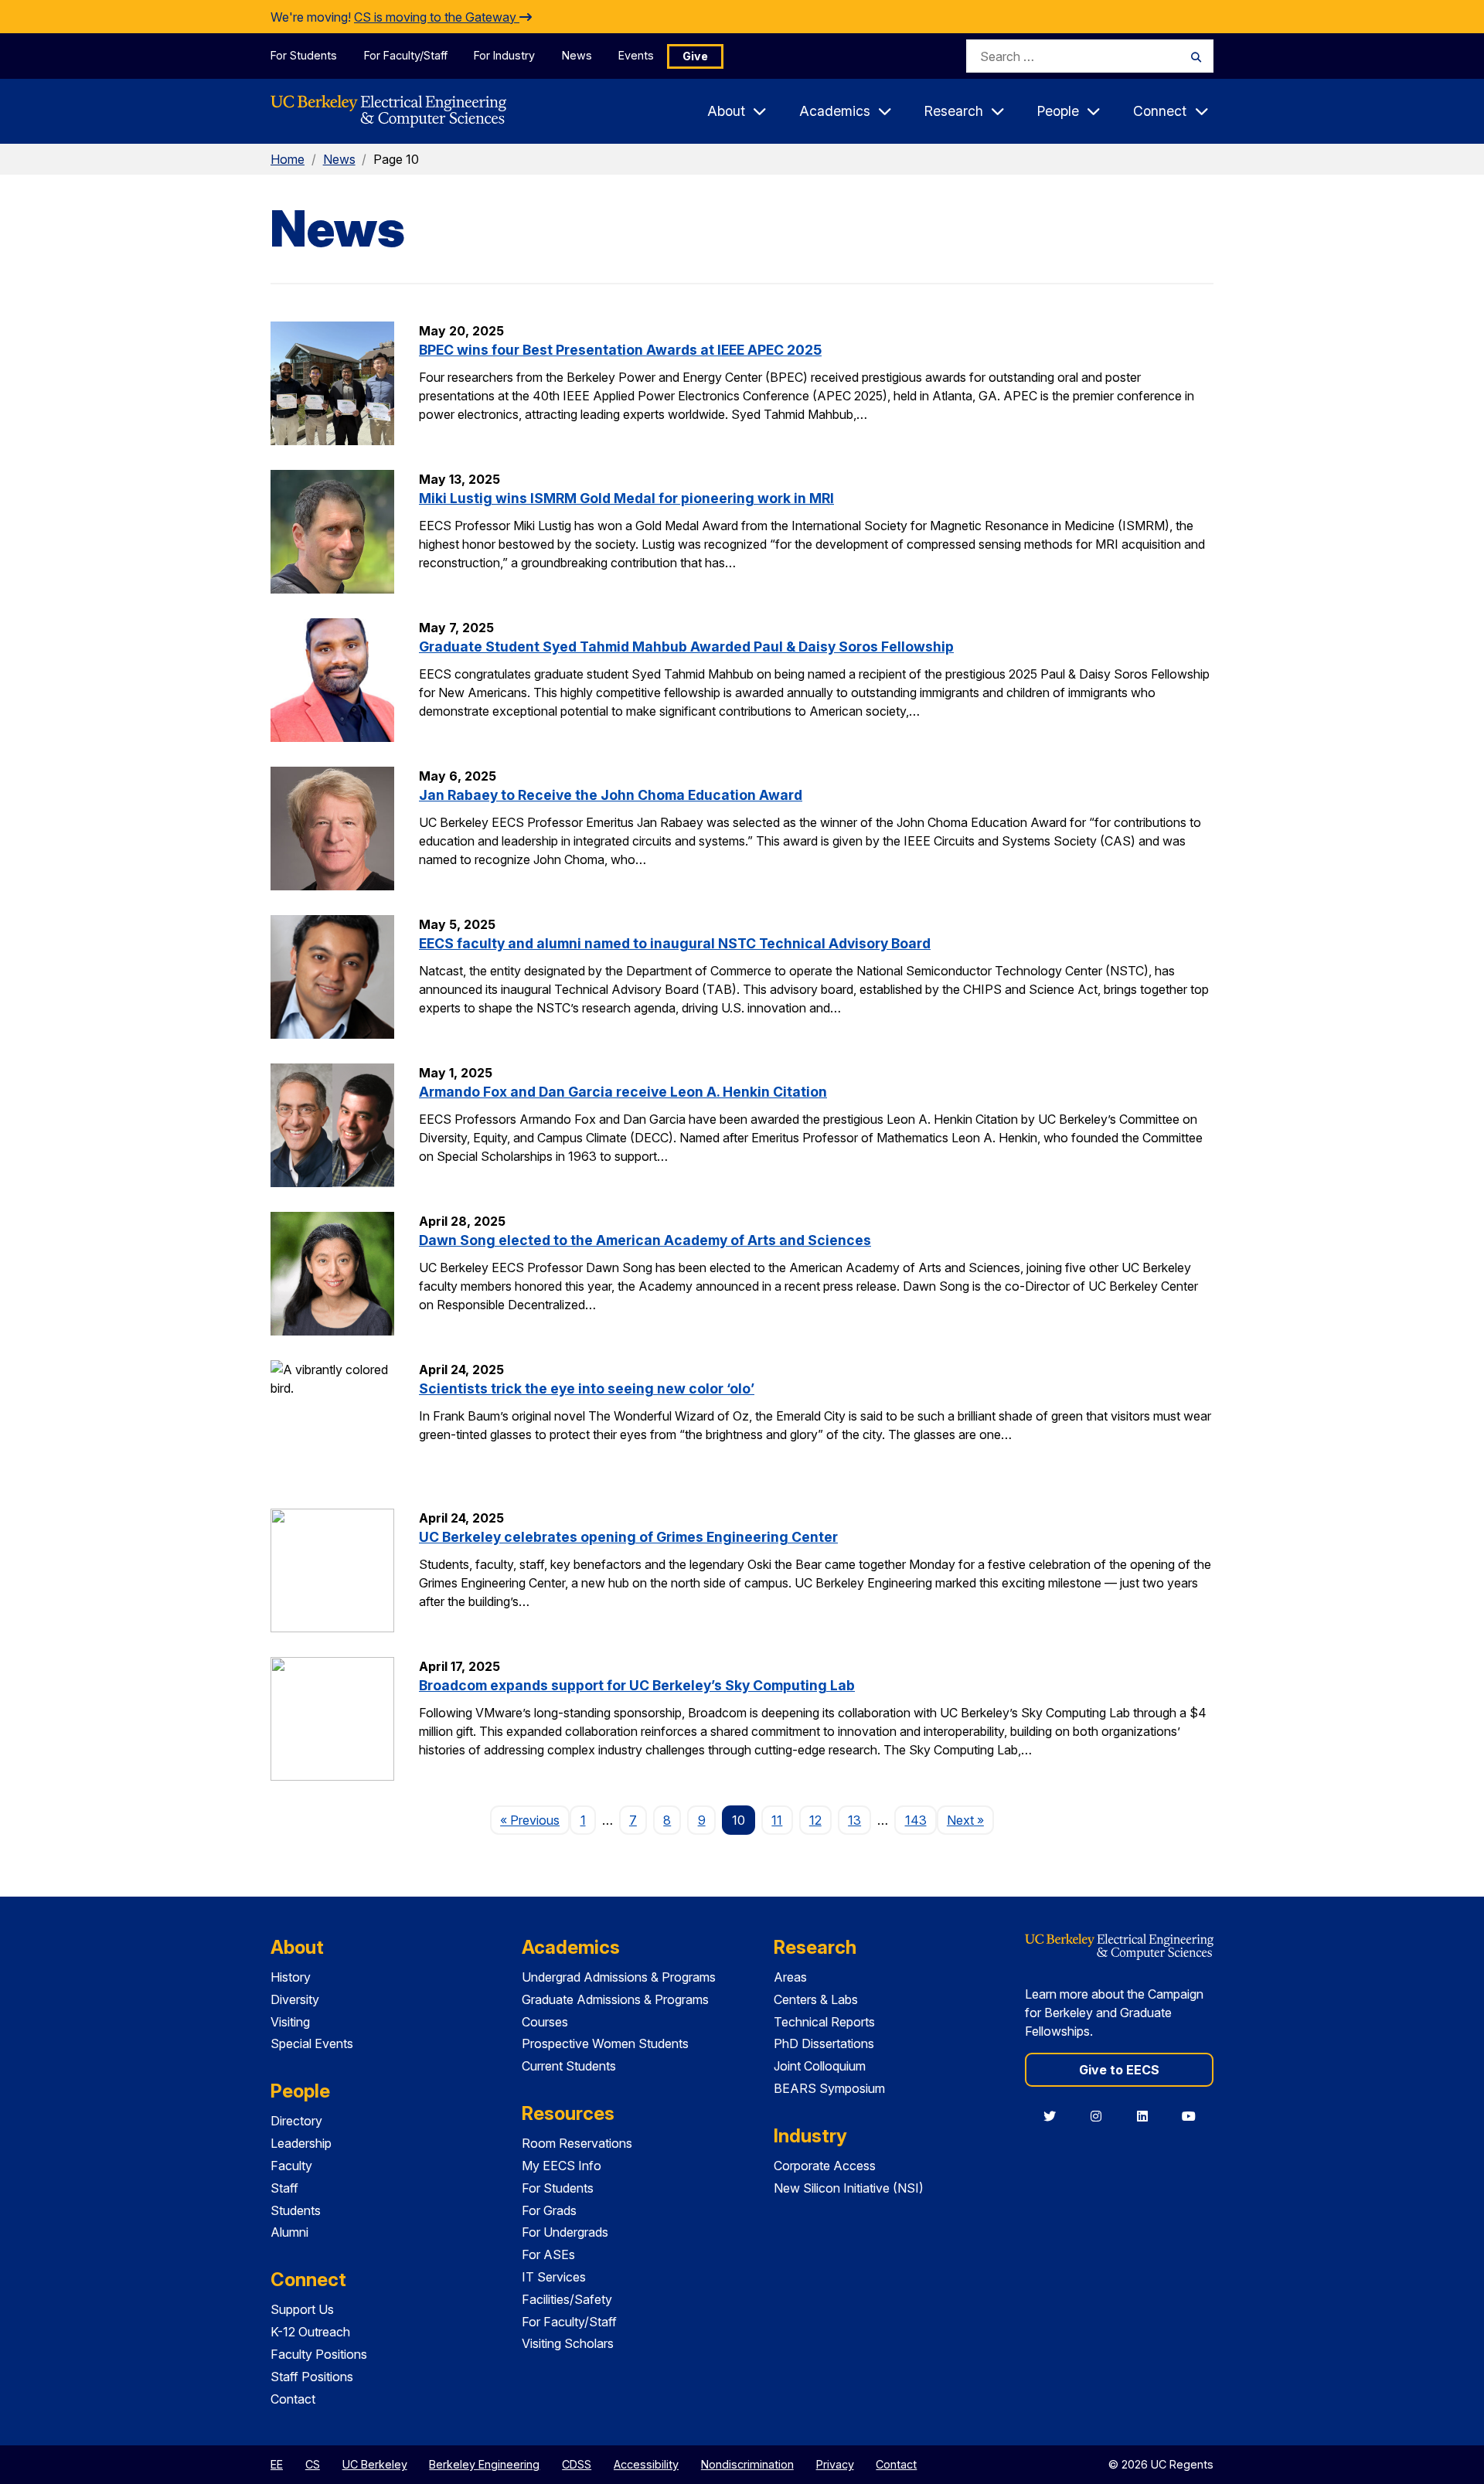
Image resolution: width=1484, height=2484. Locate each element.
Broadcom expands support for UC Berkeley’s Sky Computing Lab (637, 1685)
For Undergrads (565, 2232)
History (291, 1977)
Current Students (569, 2066)
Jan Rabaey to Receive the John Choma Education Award (611, 795)
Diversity (295, 1999)
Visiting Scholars (568, 2343)
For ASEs (548, 2254)
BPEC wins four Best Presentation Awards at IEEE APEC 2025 (620, 350)
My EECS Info (562, 2166)
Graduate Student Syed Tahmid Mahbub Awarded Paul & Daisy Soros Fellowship (686, 647)
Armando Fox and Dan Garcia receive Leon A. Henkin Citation (623, 1092)
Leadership (301, 2143)
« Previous (535, 1820)
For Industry (504, 55)
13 (854, 1820)
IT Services (554, 2277)
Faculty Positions (319, 2354)
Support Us (302, 2309)
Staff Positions (312, 2377)
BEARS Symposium (829, 2088)
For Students (304, 55)
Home (288, 159)
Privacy (835, 2464)
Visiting (290, 2022)
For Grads (549, 2210)
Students (296, 2210)
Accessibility (646, 2464)
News (577, 55)
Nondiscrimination (747, 2464)
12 (815, 1820)
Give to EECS (1119, 2070)
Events (636, 55)
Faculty (291, 2166)
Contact (293, 2399)
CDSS (577, 2464)
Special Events (312, 2043)
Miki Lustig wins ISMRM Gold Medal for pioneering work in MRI (626, 498)
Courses (545, 2022)
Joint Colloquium (820, 2066)
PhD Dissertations (824, 2043)
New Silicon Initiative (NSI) (849, 2188)
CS (313, 2464)
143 (916, 1820)
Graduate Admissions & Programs (615, 1999)
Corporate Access (825, 2166)
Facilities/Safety (567, 2299)
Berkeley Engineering (484, 2464)
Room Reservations (577, 2143)
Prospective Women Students (605, 2043)
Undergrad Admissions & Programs (619, 1977)
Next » (970, 1820)
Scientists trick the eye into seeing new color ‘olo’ (587, 1388)
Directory (296, 2121)
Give (695, 56)
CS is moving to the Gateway (437, 17)
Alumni (289, 2232)
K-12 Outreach (310, 2332)
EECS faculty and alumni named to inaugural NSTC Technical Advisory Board (675, 943)
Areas (790, 1977)
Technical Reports (824, 2022)
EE (277, 2464)
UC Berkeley (375, 2464)
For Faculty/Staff (406, 55)
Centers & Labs (816, 1999)
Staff (284, 2188)
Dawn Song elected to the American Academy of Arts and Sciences (645, 1240)
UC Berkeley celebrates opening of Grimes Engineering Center (628, 1537)
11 (777, 1820)
